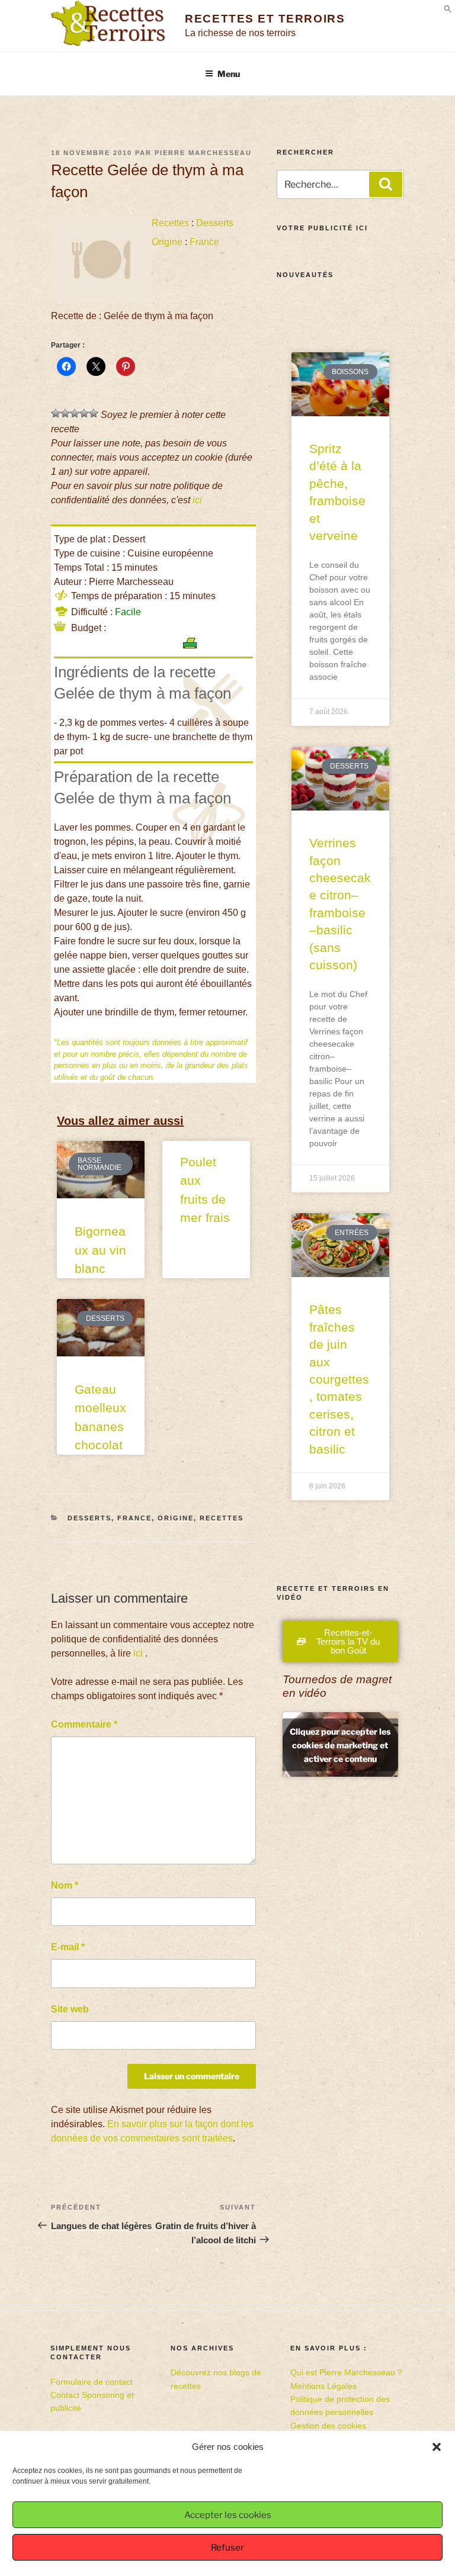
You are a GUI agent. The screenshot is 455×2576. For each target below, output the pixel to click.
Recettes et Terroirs (265, 19)
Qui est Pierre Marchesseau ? (346, 2372)
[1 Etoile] (56, 413)
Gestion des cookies (328, 2426)
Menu (229, 74)
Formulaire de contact (92, 2382)
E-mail (68, 1947)
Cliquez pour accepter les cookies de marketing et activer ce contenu (340, 1744)
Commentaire (84, 1724)
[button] (437, 2447)
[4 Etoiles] (84, 413)
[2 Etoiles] (65, 413)
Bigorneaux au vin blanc (100, 1250)
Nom (65, 1885)
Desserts (215, 223)
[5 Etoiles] (94, 413)
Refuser (227, 2548)
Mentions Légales (323, 2386)
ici (197, 500)
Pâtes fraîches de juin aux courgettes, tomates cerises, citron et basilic (339, 1379)
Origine (167, 242)
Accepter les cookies (228, 2515)
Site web (70, 2009)
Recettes (170, 223)
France (204, 242)
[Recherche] (386, 184)
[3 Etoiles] (75, 413)
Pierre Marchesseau (203, 153)
